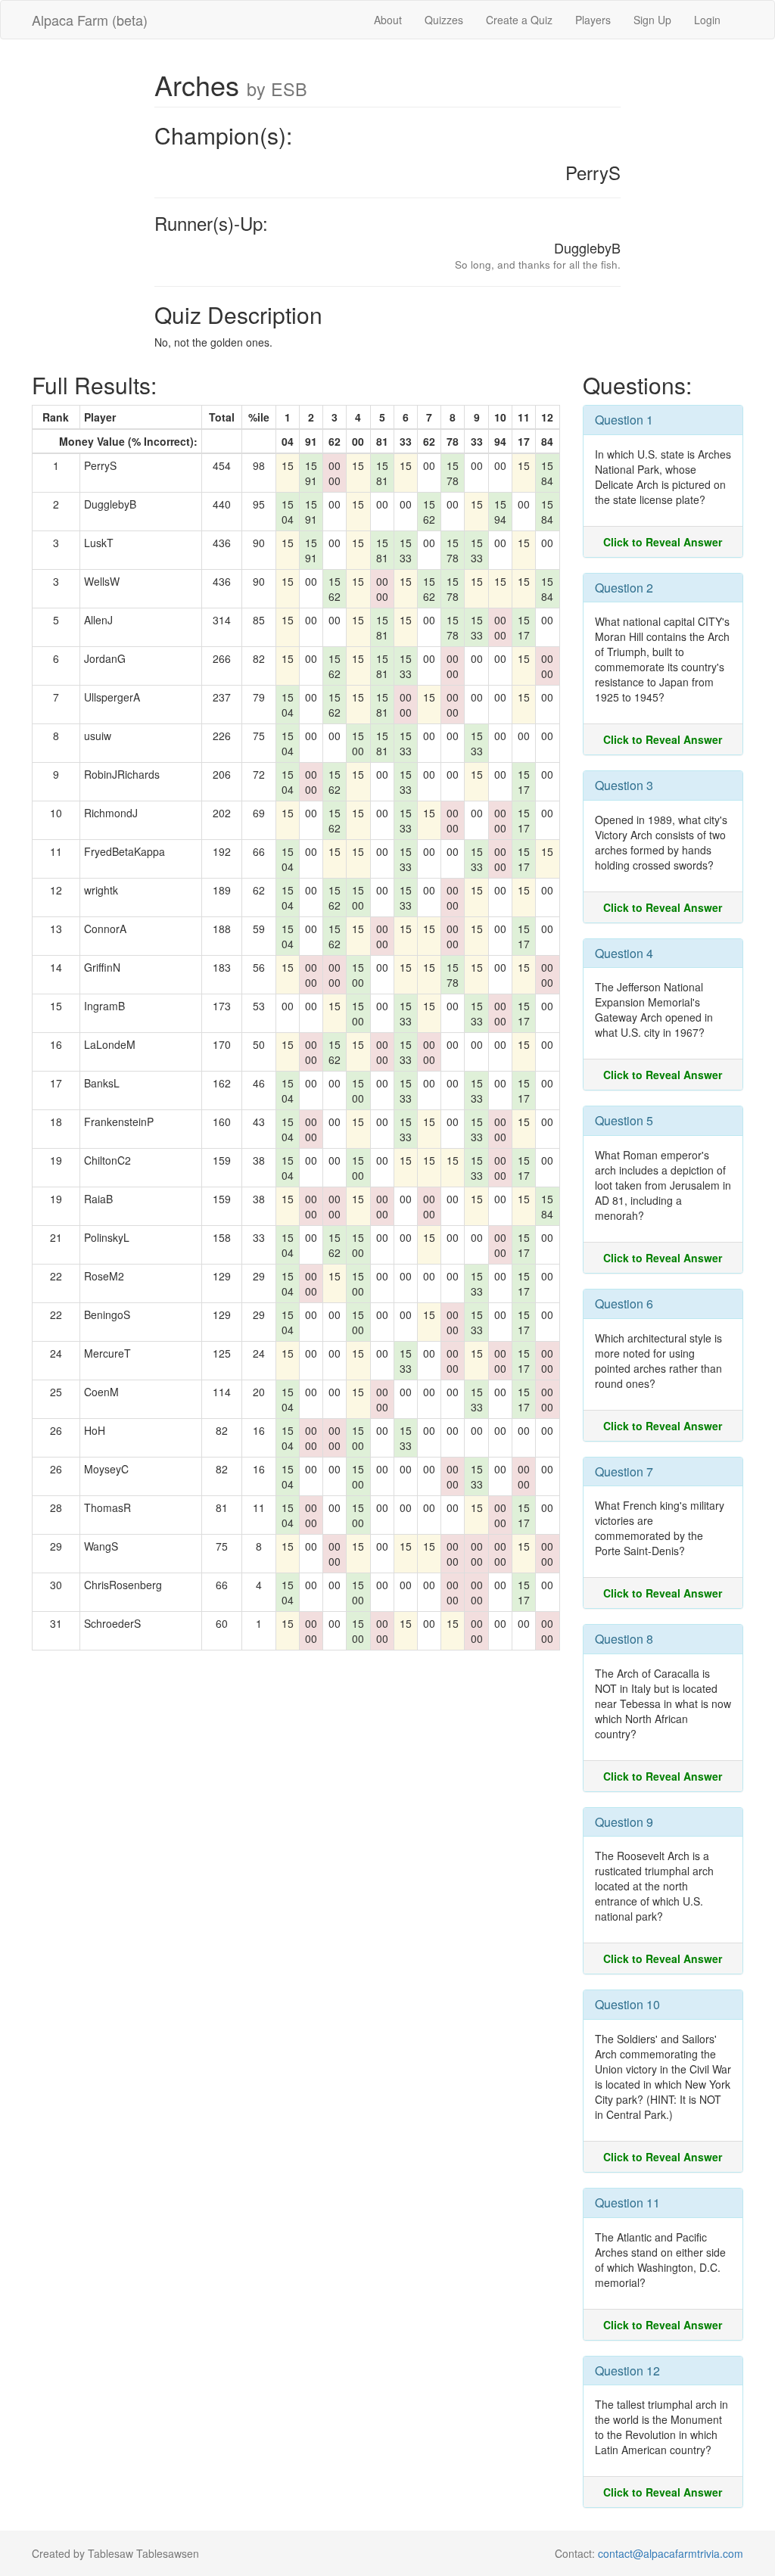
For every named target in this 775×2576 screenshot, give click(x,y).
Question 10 (627, 2004)
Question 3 (624, 785)
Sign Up (652, 20)
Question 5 (624, 1120)
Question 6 (624, 1304)
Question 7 (624, 1472)
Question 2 (624, 588)
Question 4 (624, 953)
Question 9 (624, 1822)
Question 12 (627, 2371)
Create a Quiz (519, 20)
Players (593, 20)
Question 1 (624, 420)
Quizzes (444, 20)
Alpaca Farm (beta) (90, 20)
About (388, 20)
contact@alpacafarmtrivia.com (671, 2553)
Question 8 (624, 1639)
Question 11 (627, 2203)
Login (707, 20)
